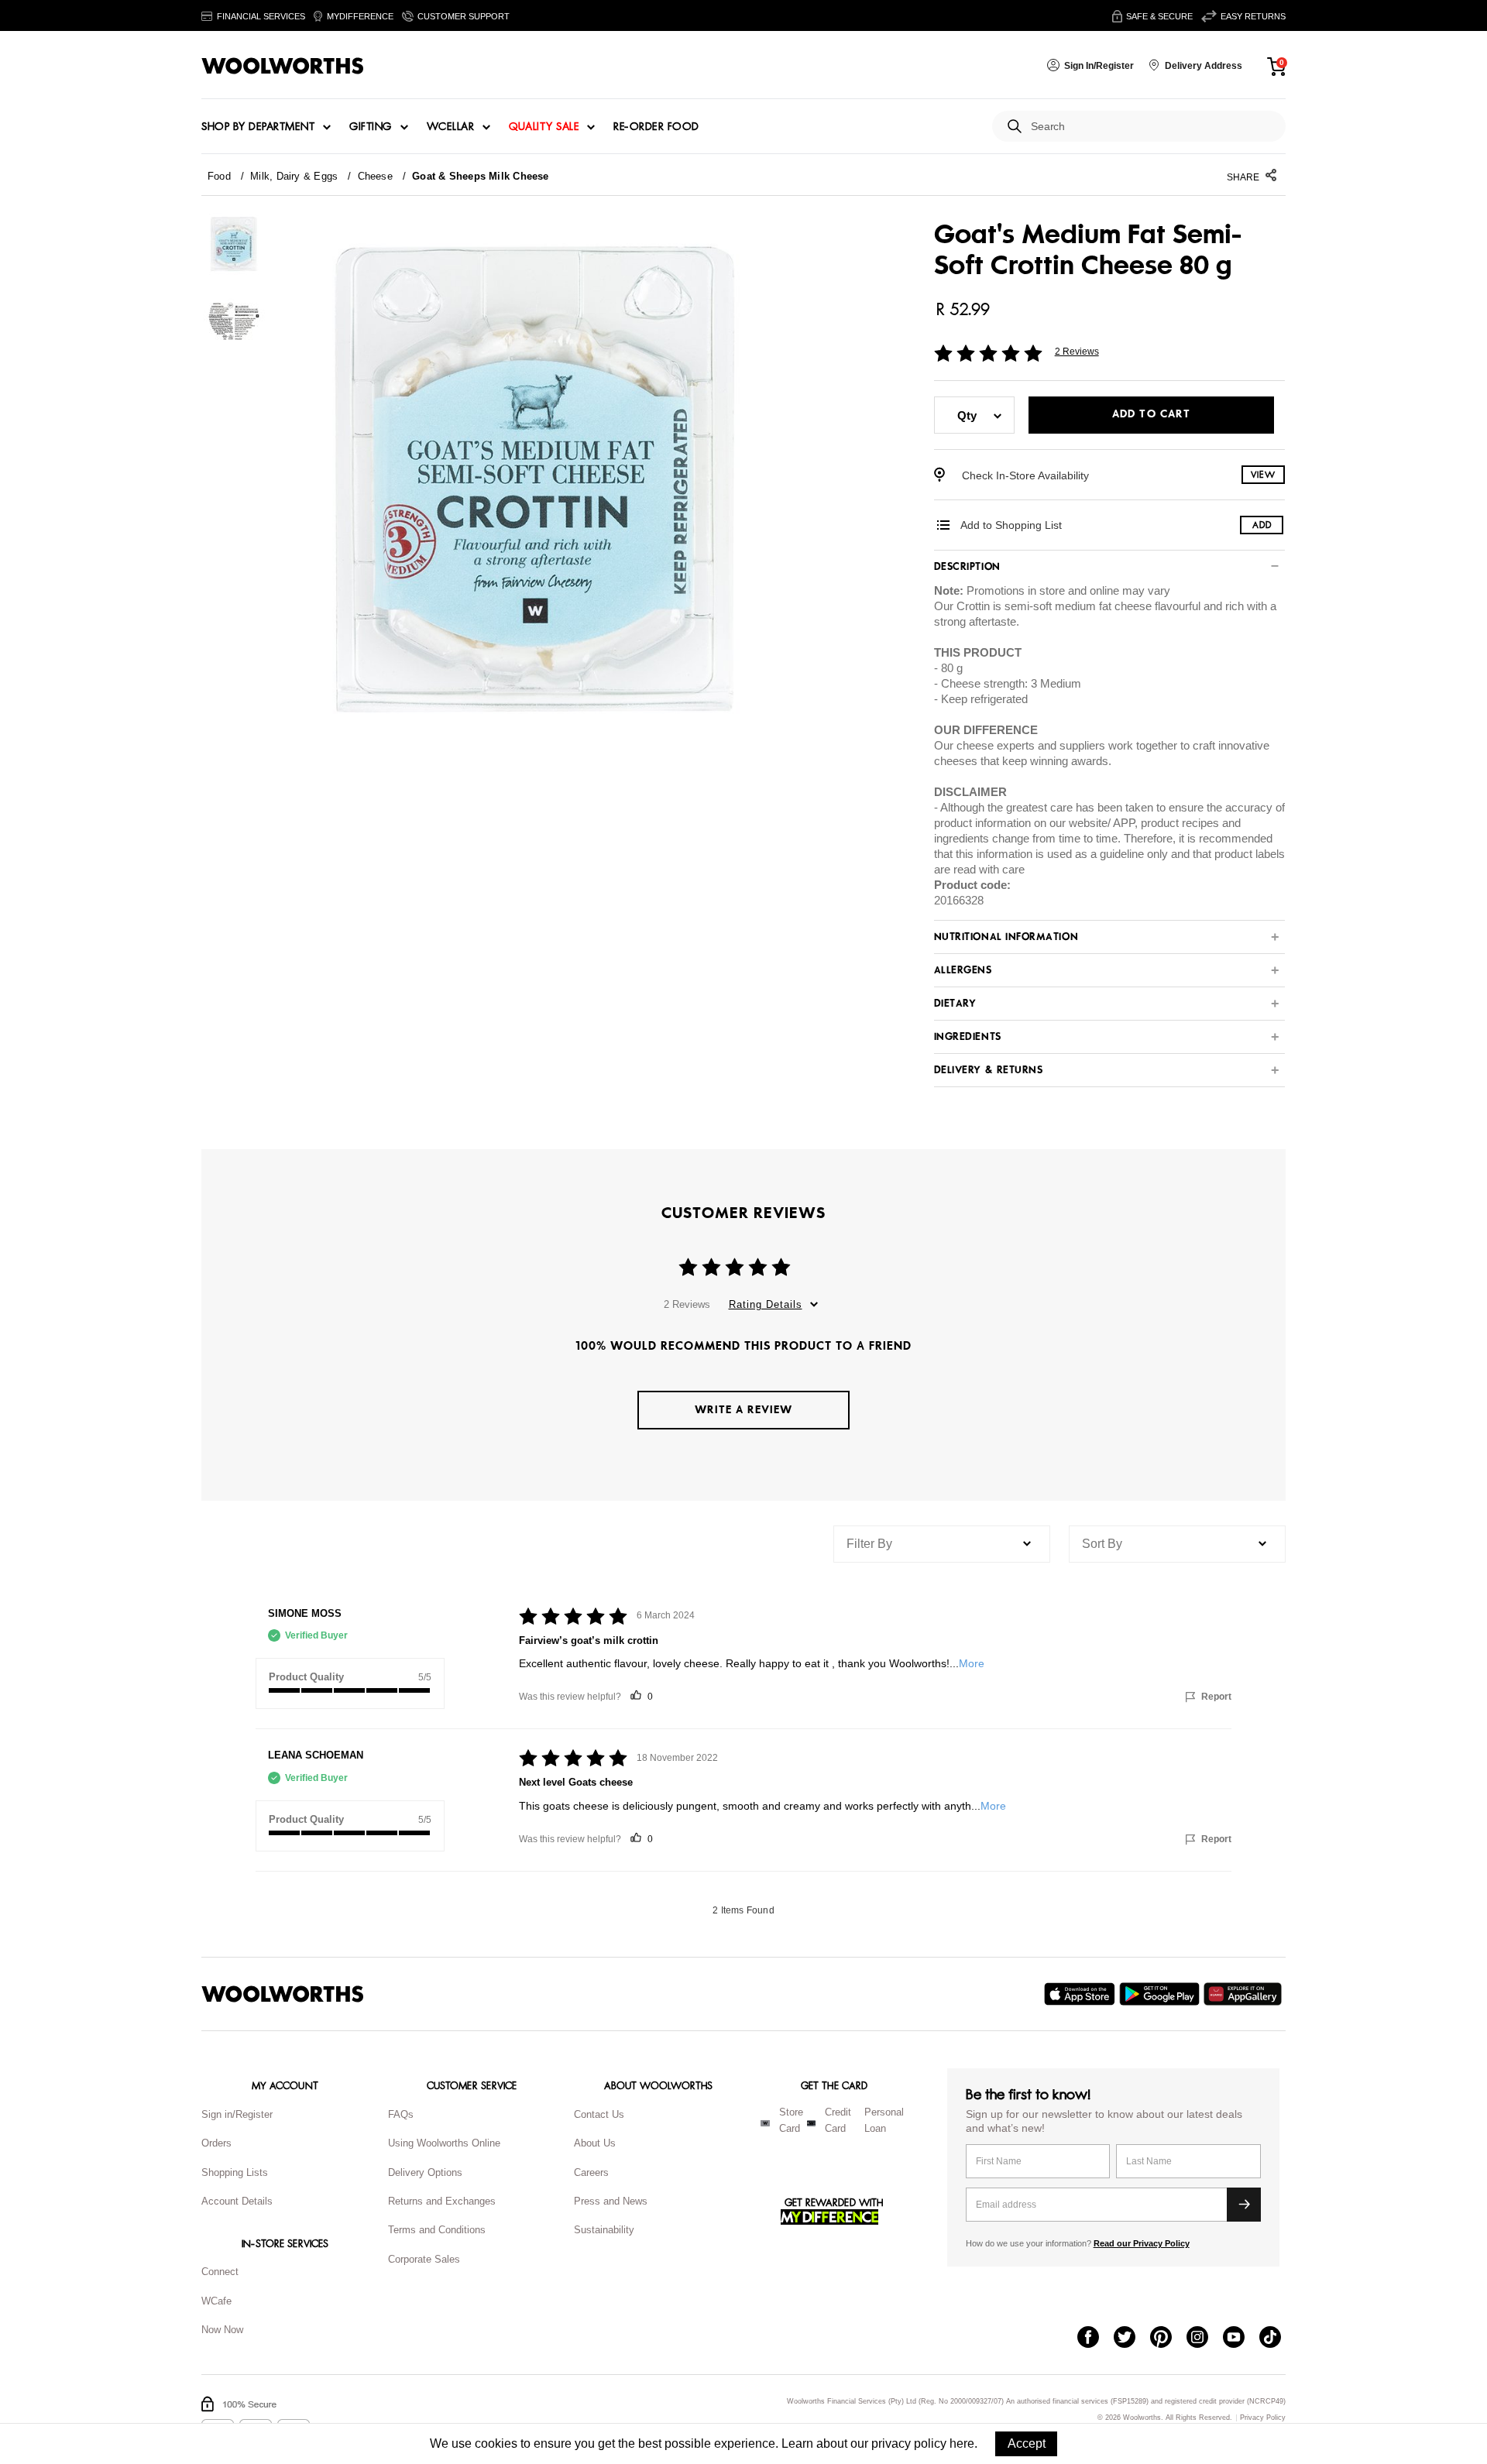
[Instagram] (1205, 2339)
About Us (595, 2143)
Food (219, 176)
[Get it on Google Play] (1161, 1994)
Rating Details (766, 1304)
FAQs (401, 2114)
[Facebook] (1096, 2339)
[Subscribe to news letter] (1244, 2205)
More (972, 1663)
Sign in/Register (237, 2114)
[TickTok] (1278, 2339)
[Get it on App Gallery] (1245, 1994)
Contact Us (599, 2114)
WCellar (451, 127)
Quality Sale (544, 127)
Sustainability (604, 2230)
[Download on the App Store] (1082, 1994)
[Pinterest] (1168, 2339)
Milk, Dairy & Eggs (294, 176)
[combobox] (1152, 127)
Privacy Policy (1263, 2418)
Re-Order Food (656, 127)
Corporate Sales (424, 2259)
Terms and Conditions (437, 2230)
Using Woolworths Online (444, 2143)
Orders (216, 2143)
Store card (791, 2120)
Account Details (237, 2201)
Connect (220, 2272)
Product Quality (306, 1677)
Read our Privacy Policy (1142, 2243)
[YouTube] (1241, 2339)
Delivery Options (425, 2172)
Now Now (222, 2330)
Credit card (838, 2120)
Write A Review (743, 1410)
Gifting (371, 127)
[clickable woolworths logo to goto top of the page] (283, 1994)
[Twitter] (1132, 2339)
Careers (591, 2172)
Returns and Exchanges (442, 2201)
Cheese (375, 176)
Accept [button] (1027, 2443)
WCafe (216, 2301)
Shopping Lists (235, 2172)
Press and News (611, 2201)
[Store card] (765, 2123)
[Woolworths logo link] (283, 66)
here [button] (962, 2443)
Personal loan (884, 2120)
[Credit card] (811, 2123)
